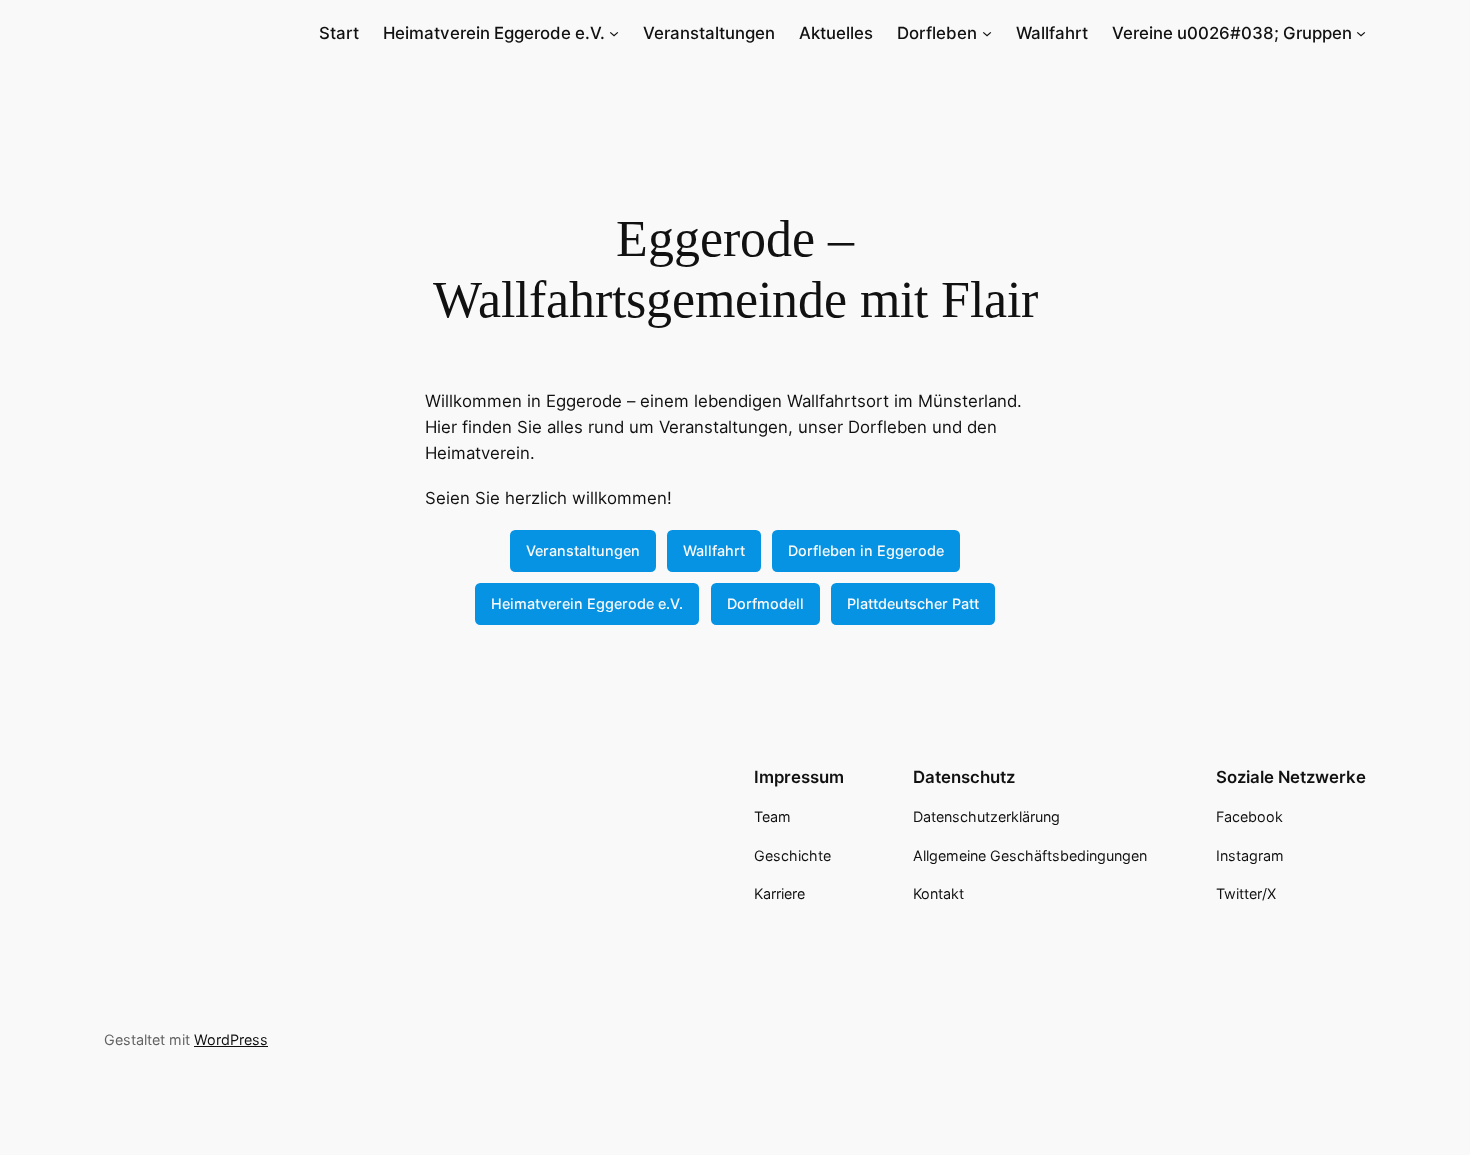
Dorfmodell (765, 603)
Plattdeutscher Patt (913, 603)
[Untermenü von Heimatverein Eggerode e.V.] (614, 33)
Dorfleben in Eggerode (866, 550)
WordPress (231, 1039)
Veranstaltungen (583, 550)
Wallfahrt (714, 550)
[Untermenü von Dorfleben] (987, 33)
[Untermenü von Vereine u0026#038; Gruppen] (1361, 33)
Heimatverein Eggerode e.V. (587, 603)
